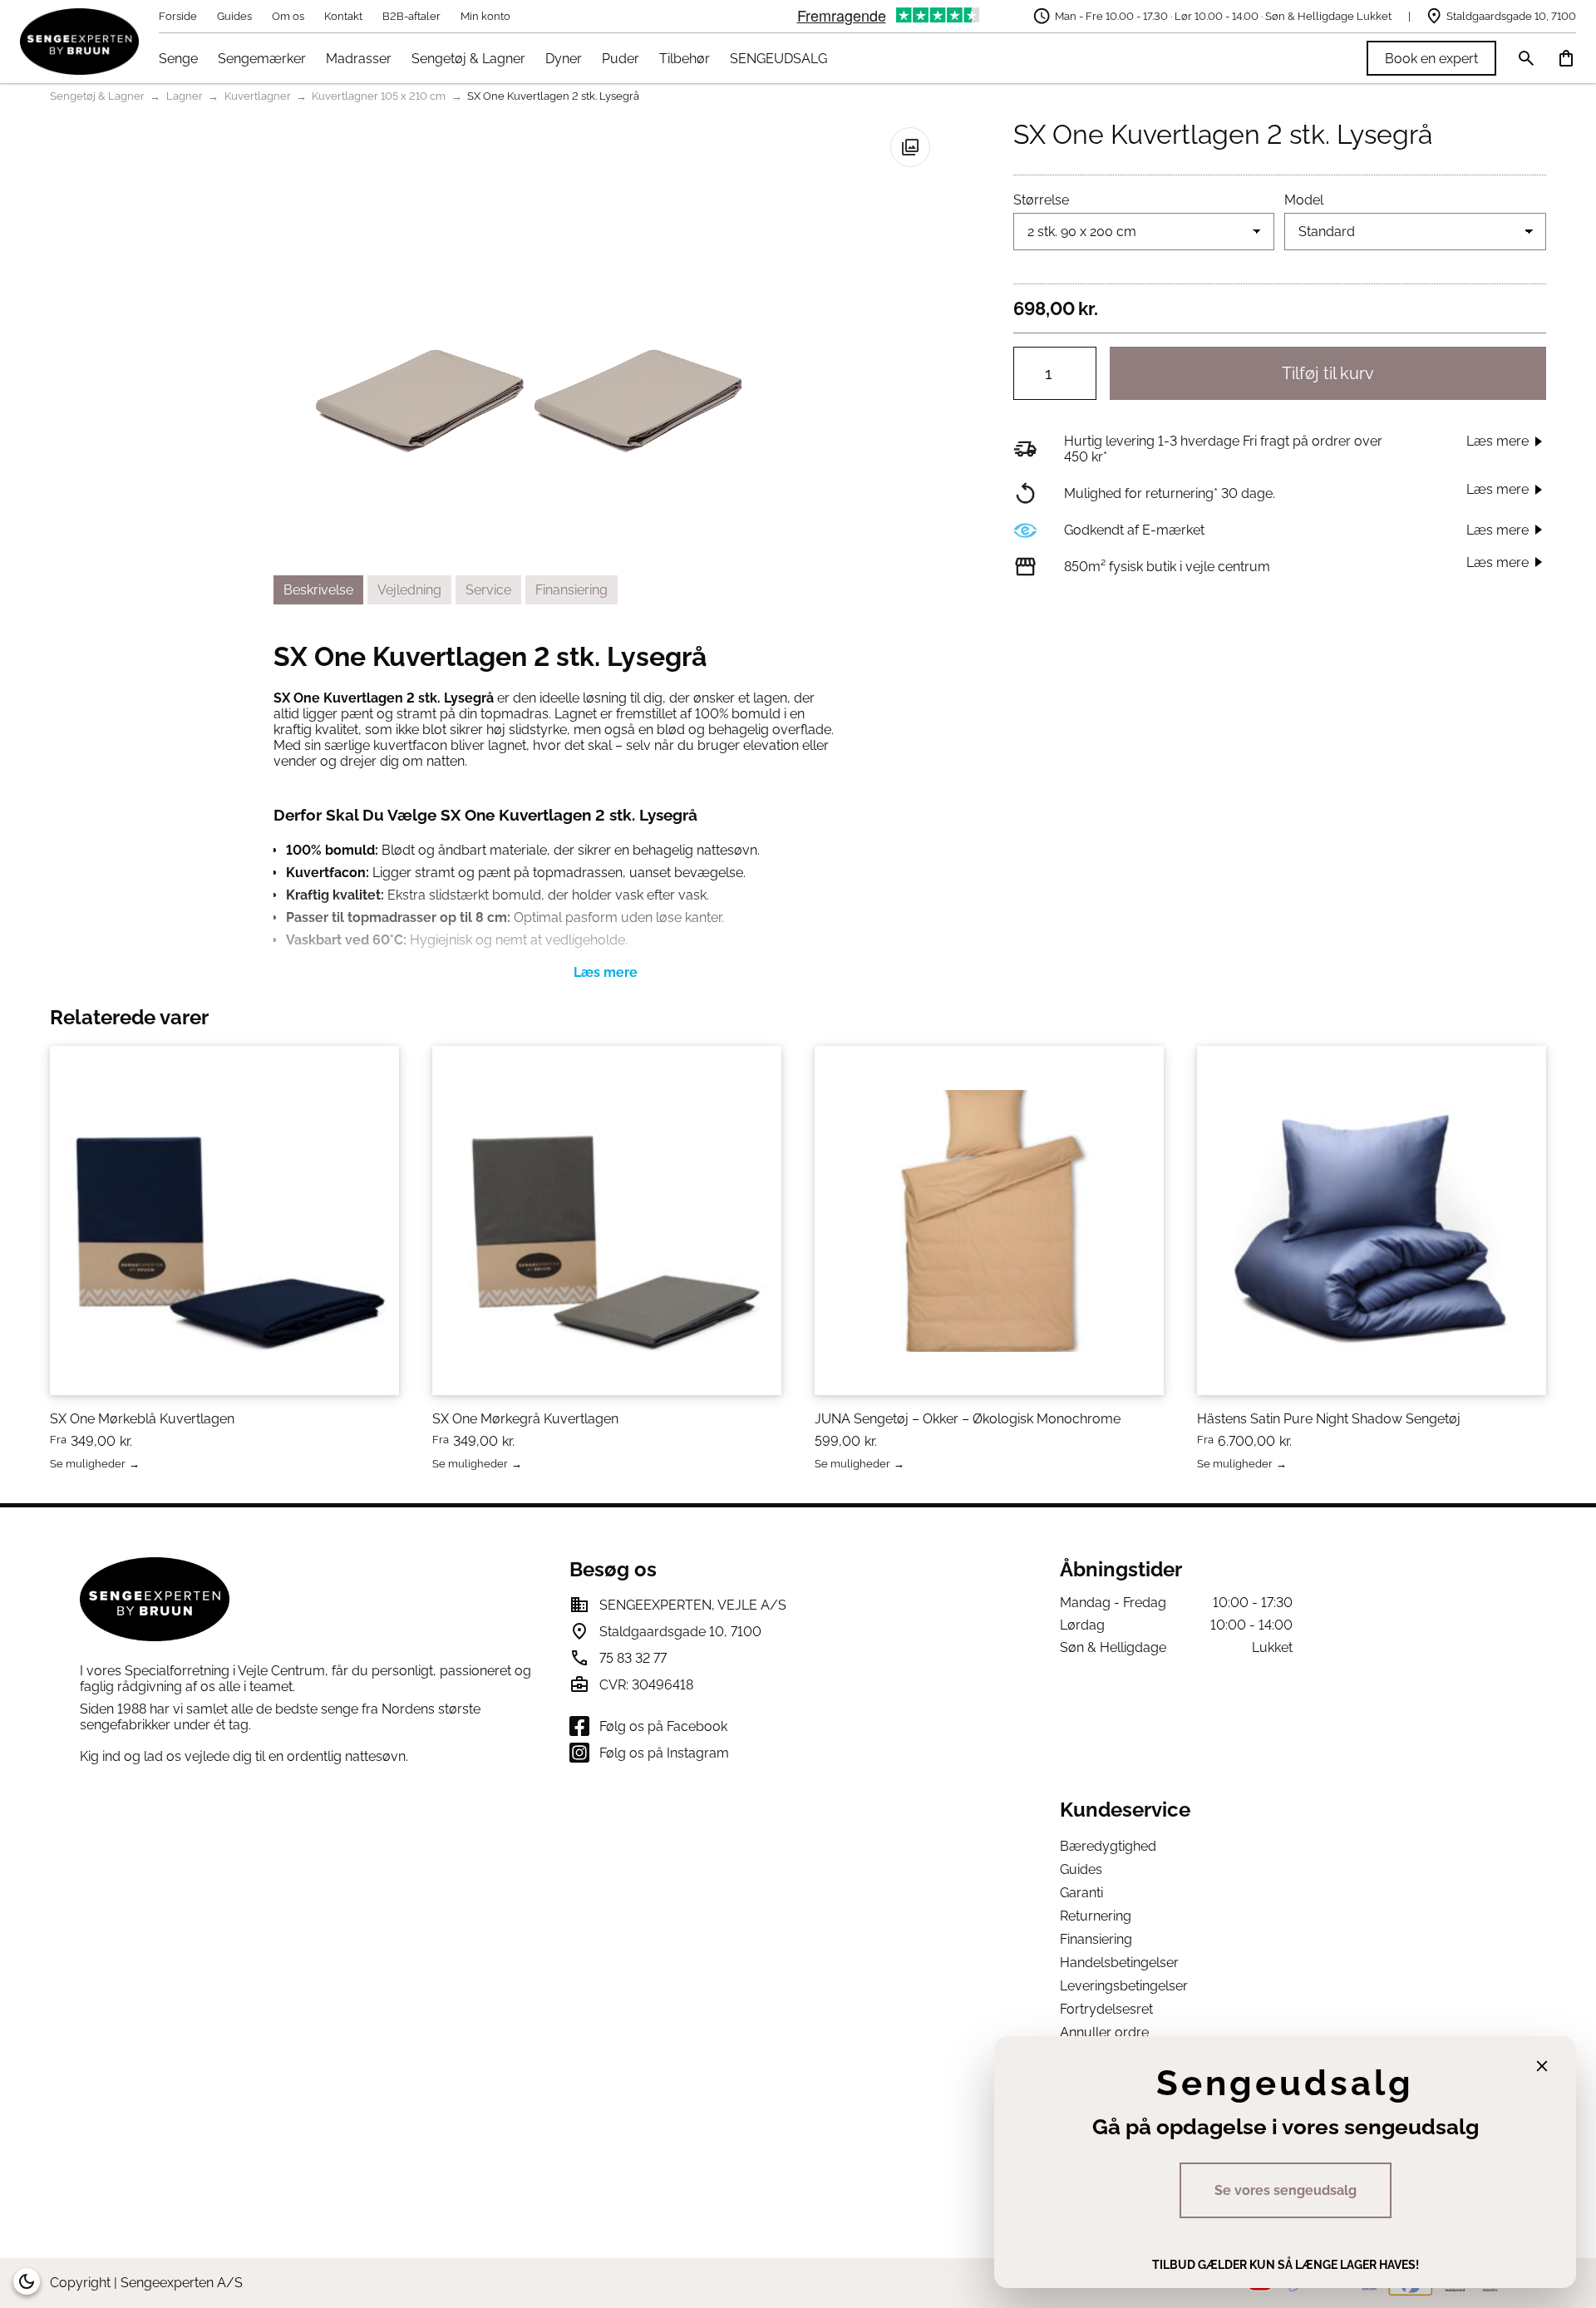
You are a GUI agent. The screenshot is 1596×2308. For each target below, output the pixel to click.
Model (1304, 200)
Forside (178, 16)
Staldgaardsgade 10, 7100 (1511, 16)
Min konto (485, 16)
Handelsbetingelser (1119, 1963)
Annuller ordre (1104, 2032)
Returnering (1096, 1916)
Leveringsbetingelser (1124, 1986)
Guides (234, 16)
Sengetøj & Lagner (468, 59)
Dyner (564, 59)
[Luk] (1542, 2066)
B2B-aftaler (411, 16)
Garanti (1081, 1893)
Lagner (185, 96)
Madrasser (359, 59)
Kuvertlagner (258, 96)
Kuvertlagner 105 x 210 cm (379, 96)
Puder (621, 59)
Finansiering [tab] (571, 590)
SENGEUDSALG (778, 59)
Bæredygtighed (1108, 1846)
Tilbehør (685, 59)
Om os (288, 16)
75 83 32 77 (633, 1658)
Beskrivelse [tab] (318, 590)
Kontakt (343, 16)
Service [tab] (488, 590)
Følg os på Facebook (663, 1726)
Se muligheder (88, 1465)
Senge (178, 59)
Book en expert (1431, 59)
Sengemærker (262, 59)
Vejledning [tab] (409, 590)
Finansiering (1096, 1939)
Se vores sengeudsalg (1286, 2190)
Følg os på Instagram (664, 1753)
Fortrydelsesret (1106, 2009)
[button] (910, 147)
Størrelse (1041, 200)
